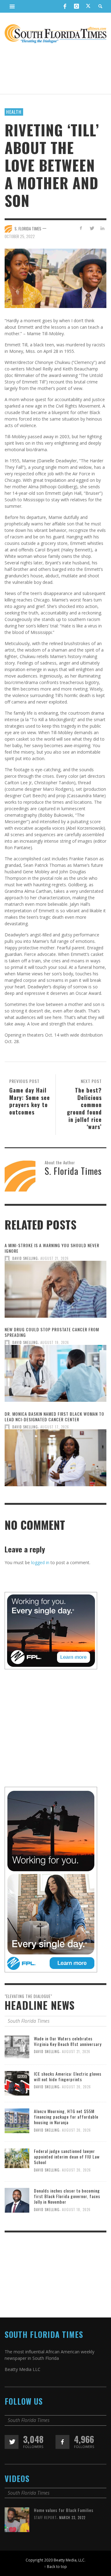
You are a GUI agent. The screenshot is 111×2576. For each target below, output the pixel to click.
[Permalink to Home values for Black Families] (17, 2519)
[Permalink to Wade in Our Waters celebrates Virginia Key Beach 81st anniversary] (17, 2046)
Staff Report (45, 2518)
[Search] (12, 6)
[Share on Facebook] (81, 228)
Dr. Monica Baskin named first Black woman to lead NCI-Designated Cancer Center (54, 1416)
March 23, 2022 (72, 2518)
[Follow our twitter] (12, 2442)
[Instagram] (76, 6)
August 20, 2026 (76, 2087)
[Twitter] (88, 6)
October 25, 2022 (20, 236)
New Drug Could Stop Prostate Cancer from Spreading (52, 1332)
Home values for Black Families (64, 2510)
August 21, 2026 (55, 1258)
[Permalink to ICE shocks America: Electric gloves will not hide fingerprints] (17, 2083)
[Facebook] (65, 6)
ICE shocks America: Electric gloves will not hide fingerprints (68, 2076)
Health (14, 112)
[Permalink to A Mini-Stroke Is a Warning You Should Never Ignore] (55, 1291)
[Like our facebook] (62, 2442)
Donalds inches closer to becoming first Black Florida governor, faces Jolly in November (67, 2196)
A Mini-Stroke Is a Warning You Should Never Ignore (52, 1248)
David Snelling (25, 1258)
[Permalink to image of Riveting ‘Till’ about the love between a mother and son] (55, 278)
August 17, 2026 (55, 1427)
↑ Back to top (55, 2566)
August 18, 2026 (76, 2210)
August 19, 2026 (55, 1343)
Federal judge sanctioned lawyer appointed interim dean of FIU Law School (67, 2157)
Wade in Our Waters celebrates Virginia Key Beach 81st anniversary (68, 2041)
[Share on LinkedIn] (102, 228)
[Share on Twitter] (91, 228)
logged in (40, 1562)
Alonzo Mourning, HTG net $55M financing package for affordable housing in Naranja (66, 2117)
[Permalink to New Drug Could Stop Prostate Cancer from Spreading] (55, 1375)
